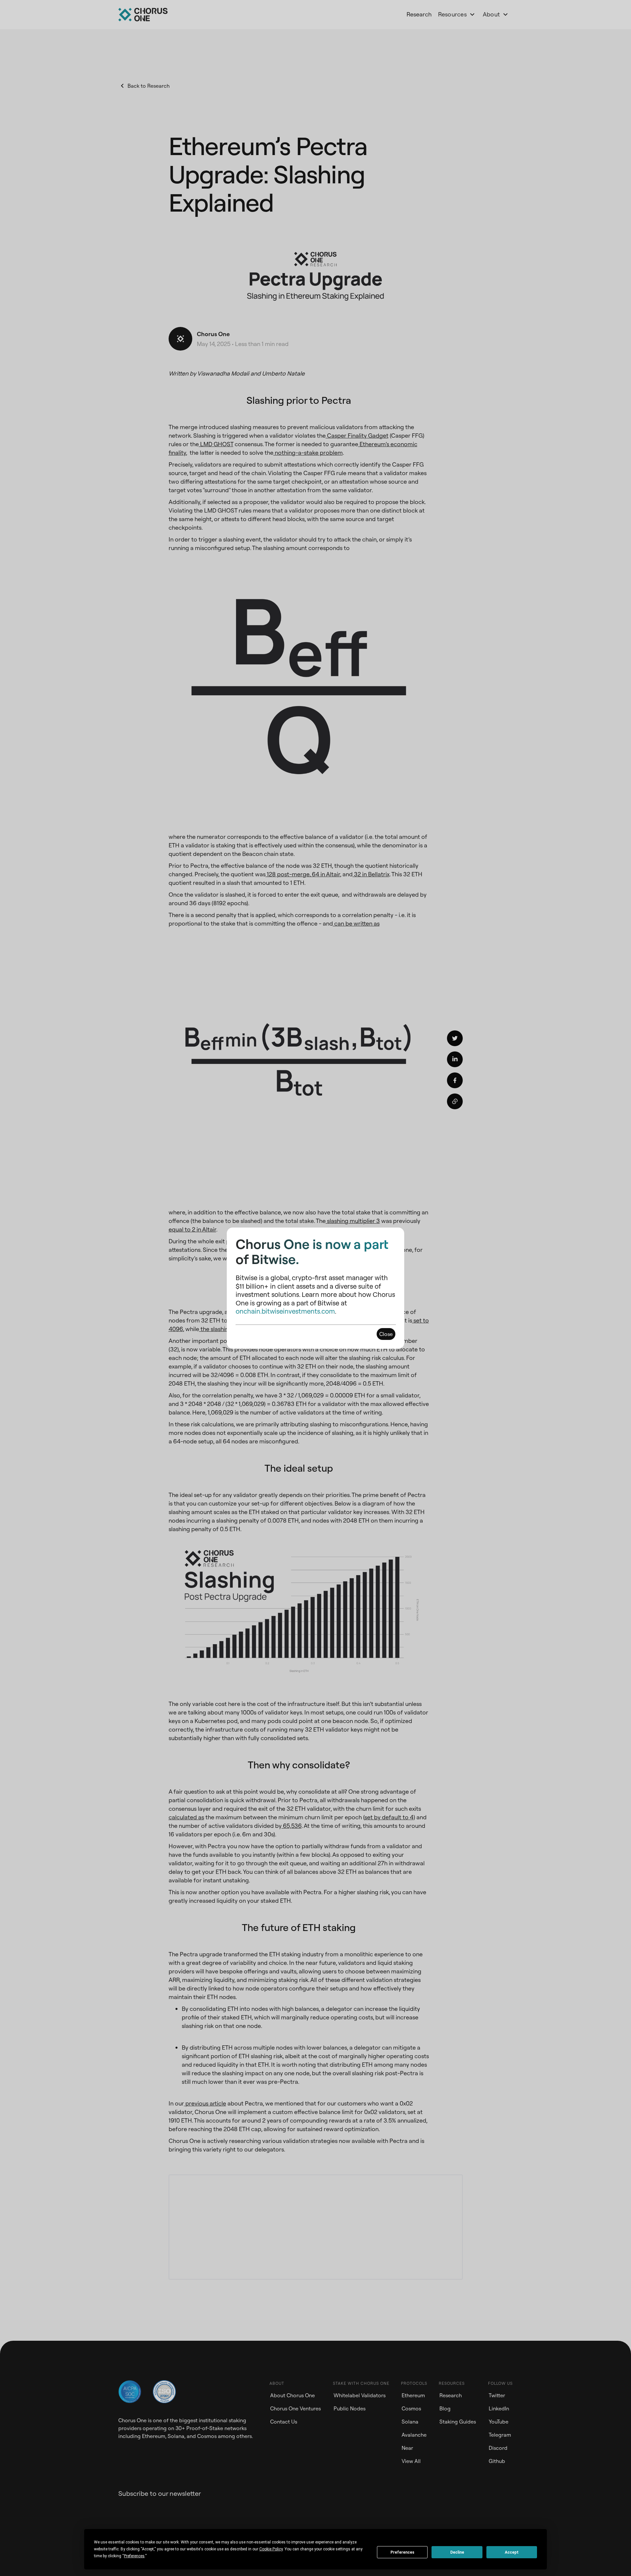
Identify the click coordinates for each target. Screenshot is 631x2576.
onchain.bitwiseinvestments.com (285, 1311)
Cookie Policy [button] (271, 2549)
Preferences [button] (134, 2556)
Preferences (402, 2552)
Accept (512, 2552)
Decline (457, 2552)
